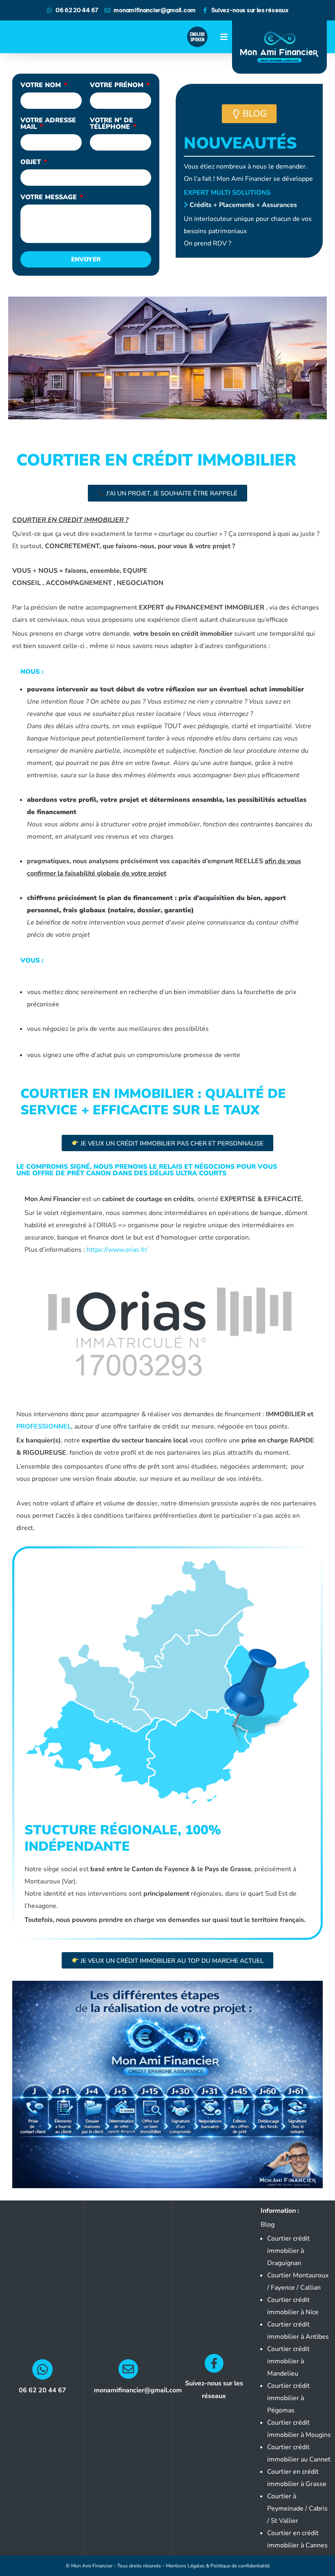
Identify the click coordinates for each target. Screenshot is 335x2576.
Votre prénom (118, 86)
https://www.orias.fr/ (117, 1250)
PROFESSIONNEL (44, 1426)
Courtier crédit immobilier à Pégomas (288, 2398)
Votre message (50, 198)
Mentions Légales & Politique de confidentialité (218, 2566)
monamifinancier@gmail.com (138, 2390)
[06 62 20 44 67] (42, 2369)
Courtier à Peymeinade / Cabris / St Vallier (297, 2509)
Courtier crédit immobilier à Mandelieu (288, 2361)
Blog (268, 2225)
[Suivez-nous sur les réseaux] (214, 2363)
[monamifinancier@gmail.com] (128, 2369)
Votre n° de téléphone (112, 124)
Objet (32, 163)
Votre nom (42, 86)
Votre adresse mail (48, 124)
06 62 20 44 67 (42, 2390)
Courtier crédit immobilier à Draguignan (288, 2251)
